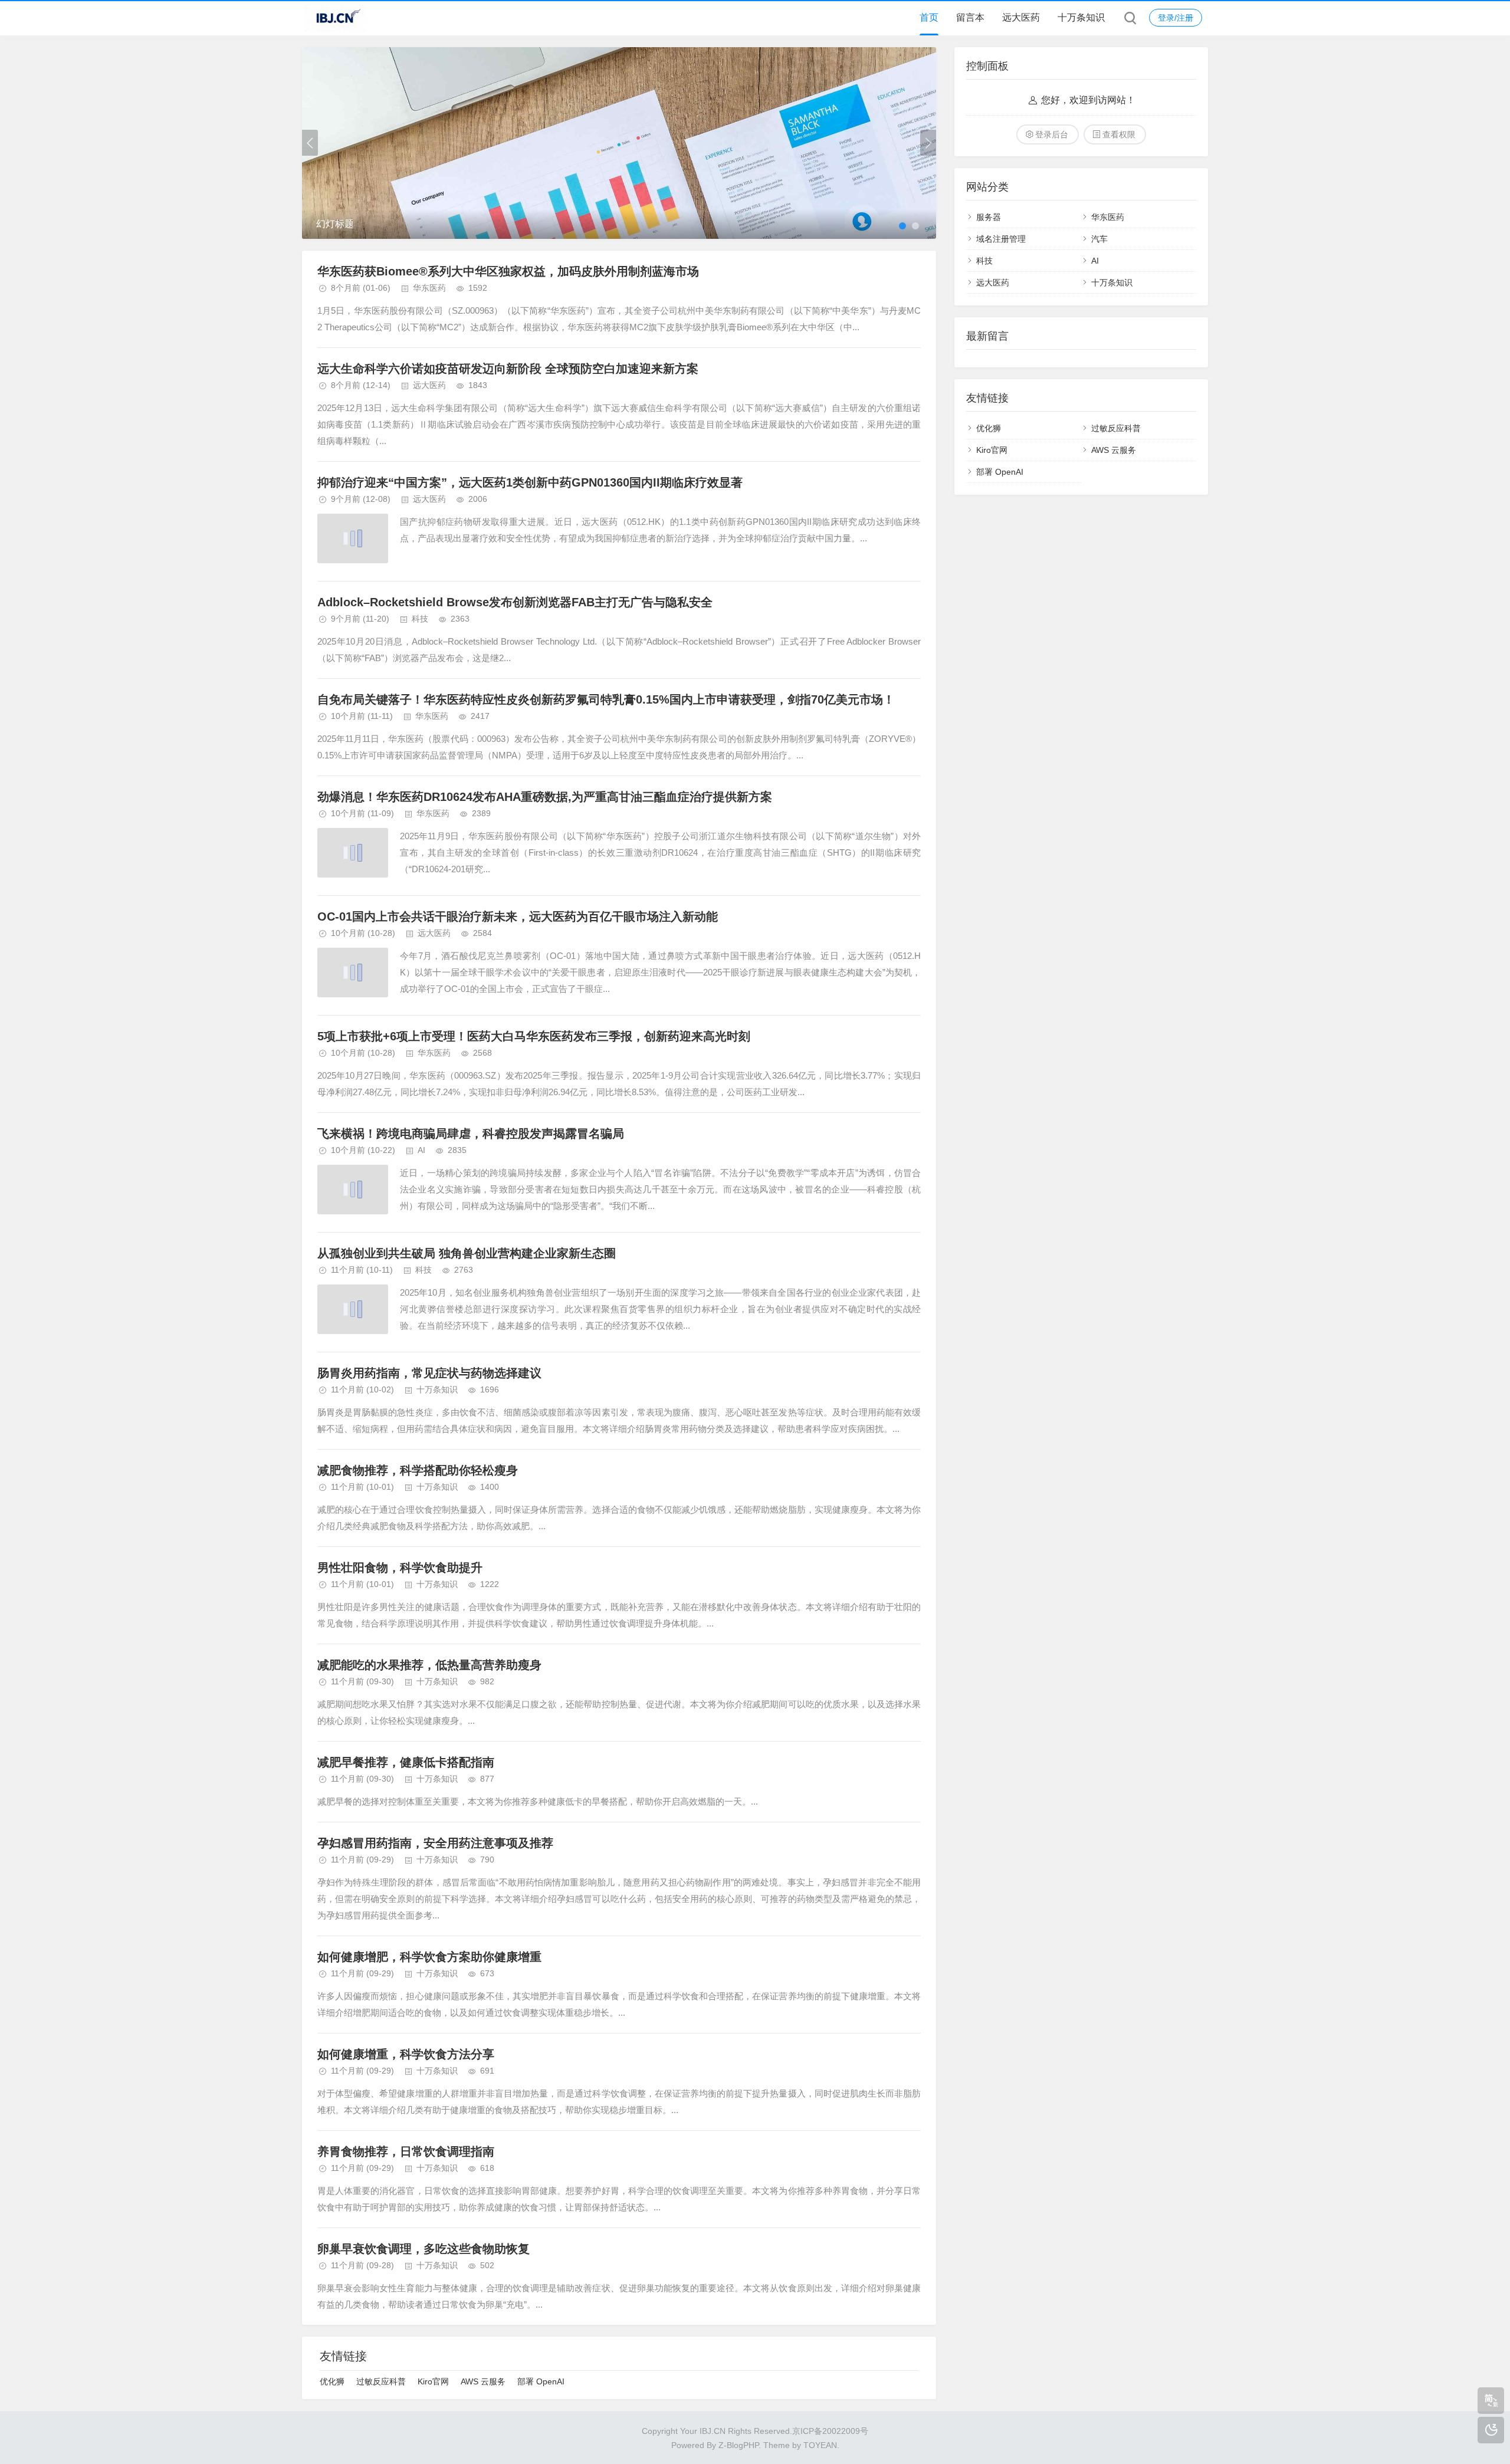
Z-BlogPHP (738, 2445)
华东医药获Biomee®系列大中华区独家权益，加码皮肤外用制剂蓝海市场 (508, 271)
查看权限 (1119, 134)
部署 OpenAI (541, 2381)
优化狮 (332, 2381)
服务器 (989, 217)
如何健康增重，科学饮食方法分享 (406, 2054)
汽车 (1099, 239)
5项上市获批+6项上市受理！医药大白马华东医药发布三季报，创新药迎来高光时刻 (534, 1036)
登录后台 (1052, 134)
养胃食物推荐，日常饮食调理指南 (406, 2151)
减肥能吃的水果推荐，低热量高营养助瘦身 (429, 1665)
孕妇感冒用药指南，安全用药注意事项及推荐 (435, 1843)
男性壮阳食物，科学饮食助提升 (400, 1568)
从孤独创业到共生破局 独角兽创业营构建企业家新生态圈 (467, 1253)
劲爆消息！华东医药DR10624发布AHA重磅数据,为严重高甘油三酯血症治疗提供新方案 (545, 797)
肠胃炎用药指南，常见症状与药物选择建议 (429, 1373)
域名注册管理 (1001, 239)
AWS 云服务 (483, 2381)
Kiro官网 (433, 2381)
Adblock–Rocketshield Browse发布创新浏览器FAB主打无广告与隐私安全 (515, 602)
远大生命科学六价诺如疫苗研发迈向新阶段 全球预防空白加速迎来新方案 (508, 369)
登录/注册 (1176, 18)
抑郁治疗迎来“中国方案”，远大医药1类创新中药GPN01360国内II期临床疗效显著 (530, 482)
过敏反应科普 (381, 2381)
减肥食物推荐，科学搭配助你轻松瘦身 (418, 1470)
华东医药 (429, 288)
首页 (929, 17)
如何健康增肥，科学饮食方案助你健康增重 (429, 1957)
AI (421, 1150)
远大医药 (1021, 17)
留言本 (970, 17)
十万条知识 (1081, 17)
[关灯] (1491, 2430)
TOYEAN (820, 2445)
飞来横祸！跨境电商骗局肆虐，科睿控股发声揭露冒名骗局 (471, 1134)
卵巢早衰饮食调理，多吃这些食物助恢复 (424, 2249)
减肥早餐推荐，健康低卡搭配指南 (406, 1762)
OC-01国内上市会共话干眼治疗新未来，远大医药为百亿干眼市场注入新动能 (518, 916)
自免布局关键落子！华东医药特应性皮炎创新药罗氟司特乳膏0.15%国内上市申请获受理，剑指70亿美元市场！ (606, 699)
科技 (420, 619)
